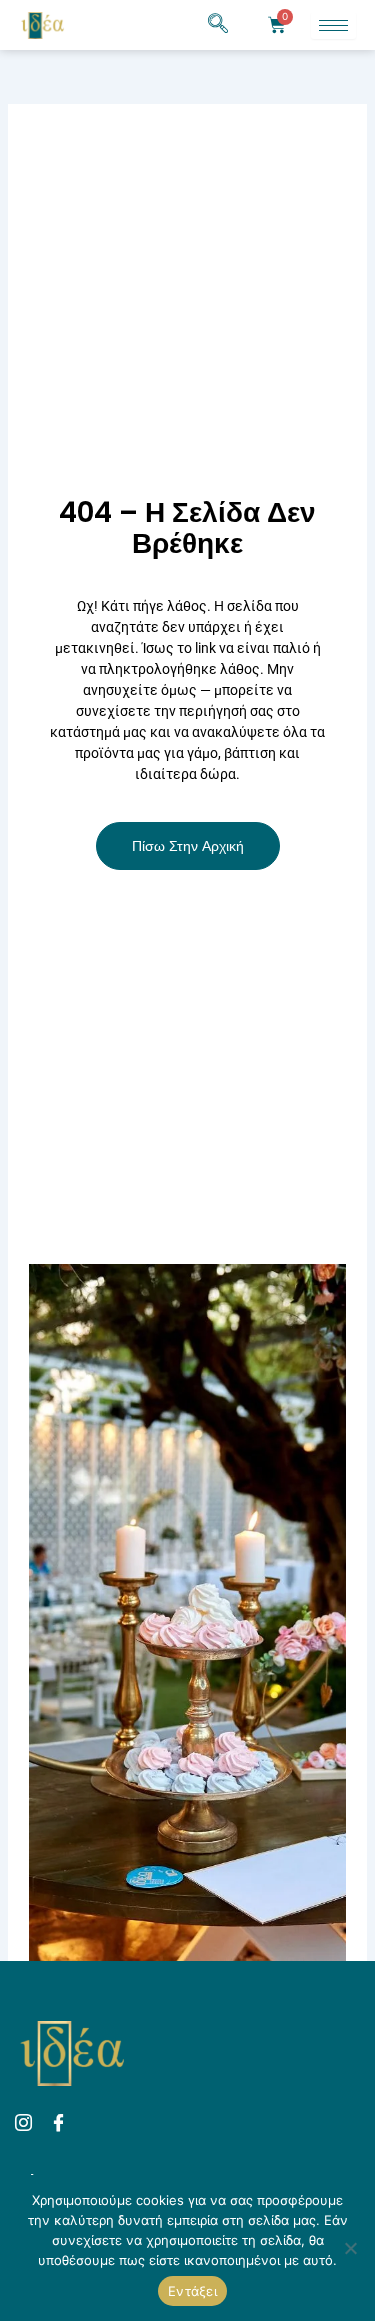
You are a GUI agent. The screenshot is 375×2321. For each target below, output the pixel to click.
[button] (218, 25)
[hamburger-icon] (333, 25)
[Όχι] (350, 2248)
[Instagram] (26, 2124)
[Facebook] (61, 2124)
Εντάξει (192, 2291)
